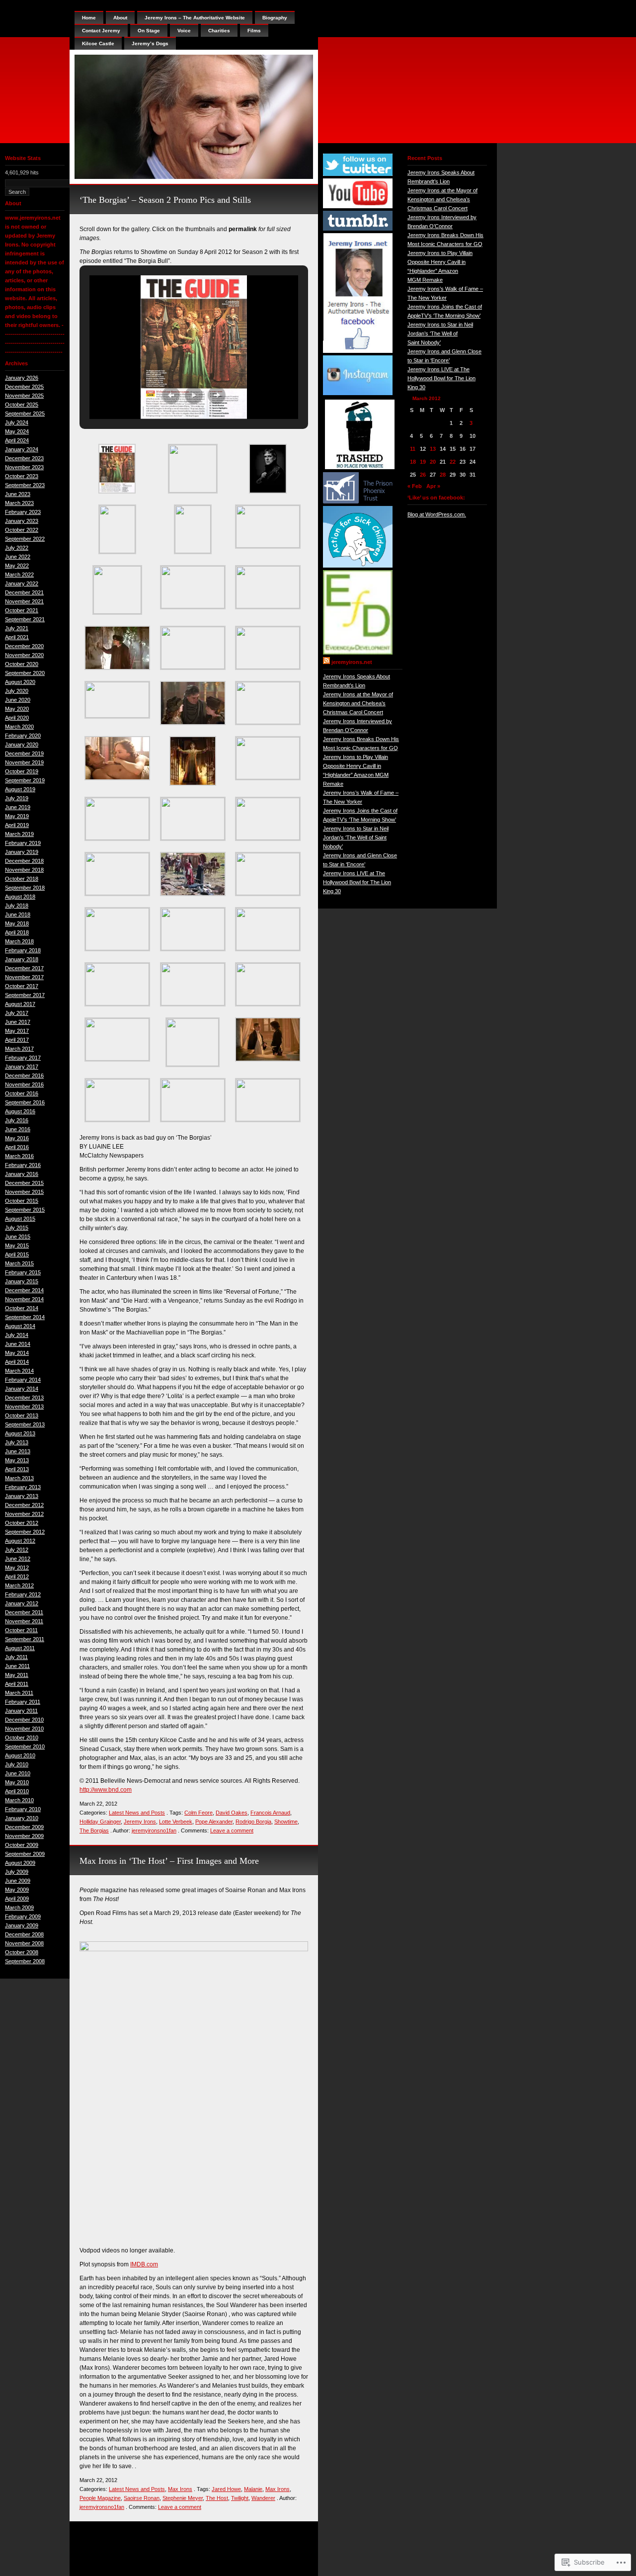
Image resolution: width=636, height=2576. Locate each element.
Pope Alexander (214, 1822)
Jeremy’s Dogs (150, 43)
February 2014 (23, 1380)
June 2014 (18, 1344)
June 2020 (18, 700)
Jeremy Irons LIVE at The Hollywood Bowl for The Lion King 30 (357, 882)
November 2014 (24, 1299)
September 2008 (25, 1961)
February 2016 (23, 1165)
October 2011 (21, 1630)
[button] (171, 395)
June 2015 (18, 1237)
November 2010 (24, 1729)
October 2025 (22, 405)
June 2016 (18, 1129)
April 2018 (17, 932)
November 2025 (24, 396)
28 (443, 475)
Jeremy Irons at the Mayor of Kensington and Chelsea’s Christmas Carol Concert (358, 703)
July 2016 (17, 1120)
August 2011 (20, 1648)
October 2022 (22, 530)
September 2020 (25, 673)
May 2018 (17, 923)
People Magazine (100, 2498)
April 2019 (17, 825)
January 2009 (22, 1925)
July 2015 (17, 1228)
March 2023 (19, 503)
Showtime (286, 1822)
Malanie (253, 2489)
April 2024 (17, 440)
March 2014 (19, 1371)
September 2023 (25, 485)
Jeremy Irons (140, 1822)
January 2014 (22, 1389)
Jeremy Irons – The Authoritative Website (195, 18)
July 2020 (17, 691)
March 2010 (19, 1800)
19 (423, 462)
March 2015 (19, 1263)
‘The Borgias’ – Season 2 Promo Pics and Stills (165, 200)
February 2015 (23, 1272)
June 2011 (17, 1666)
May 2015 (17, 1246)
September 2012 (25, 1532)
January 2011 (21, 1711)
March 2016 (19, 1156)
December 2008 (24, 1934)
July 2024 (17, 422)
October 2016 (22, 1093)
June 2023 (18, 494)
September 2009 (25, 1854)
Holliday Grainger (100, 1822)
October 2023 (22, 476)
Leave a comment (232, 1830)
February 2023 (23, 512)
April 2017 (17, 1040)
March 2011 (19, 1693)
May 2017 (17, 1031)
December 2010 (24, 1720)
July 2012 (17, 1550)
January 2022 (22, 583)
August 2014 (20, 1326)
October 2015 (22, 1201)
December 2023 (24, 458)
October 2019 (22, 771)
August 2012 (20, 1541)
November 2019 (24, 762)
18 (413, 462)
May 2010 (17, 1782)
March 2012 (19, 1585)
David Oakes (232, 1813)
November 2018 (24, 870)
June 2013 (18, 1451)
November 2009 (24, 1836)
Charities (219, 31)
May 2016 (17, 1138)
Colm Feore (199, 1813)
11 (413, 449)
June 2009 (18, 1881)
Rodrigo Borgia (253, 1822)
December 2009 (24, 1827)
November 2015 (24, 1192)
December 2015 (24, 1183)
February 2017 (23, 1058)
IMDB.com (144, 2264)
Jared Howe (226, 2489)
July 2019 (17, 798)
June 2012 (18, 1559)
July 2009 (17, 1872)
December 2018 (24, 861)
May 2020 (17, 709)
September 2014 (25, 1317)
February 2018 (23, 950)
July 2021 (17, 628)
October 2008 (22, 1952)
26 (423, 475)
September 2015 (25, 1210)
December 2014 (24, 1290)
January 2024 (22, 449)
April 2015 (17, 1254)
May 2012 (17, 1568)
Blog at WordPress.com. (437, 514)
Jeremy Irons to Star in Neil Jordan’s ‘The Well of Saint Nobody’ (356, 837)
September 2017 (25, 995)
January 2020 (22, 745)
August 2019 (20, 789)
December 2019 (24, 753)
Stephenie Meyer (183, 2498)
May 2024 (17, 431)
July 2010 (17, 1764)
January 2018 (22, 959)
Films (254, 31)
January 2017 (22, 1067)
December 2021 (24, 592)
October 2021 (22, 610)
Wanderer (263, 2498)
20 (433, 462)
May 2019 (17, 816)
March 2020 (19, 727)
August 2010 (20, 1755)
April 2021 (17, 637)
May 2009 (17, 1890)
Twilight (240, 2498)
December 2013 (24, 1398)
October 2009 (22, 1845)
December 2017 (24, 968)
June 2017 (18, 1022)
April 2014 (17, 1362)
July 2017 (17, 1013)
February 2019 (23, 843)
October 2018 (22, 879)
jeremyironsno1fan (154, 1830)
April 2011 (17, 1684)
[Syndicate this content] (326, 662)
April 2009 (17, 1899)
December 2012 (24, 1505)
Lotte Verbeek (176, 1822)
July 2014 (17, 1335)
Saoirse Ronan (142, 2498)
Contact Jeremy (101, 31)
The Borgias (94, 1830)
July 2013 (17, 1442)
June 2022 (18, 557)
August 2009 (20, 1863)
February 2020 (23, 736)
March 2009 (19, 1908)
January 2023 (22, 521)
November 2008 (24, 1943)
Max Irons (180, 2489)
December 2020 (24, 646)
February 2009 (23, 1916)
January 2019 (22, 852)
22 (453, 462)
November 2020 (24, 655)
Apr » (433, 486)
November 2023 (24, 467)
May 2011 (17, 1675)
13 (433, 449)
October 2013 (22, 1415)
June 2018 (18, 914)
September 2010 (25, 1746)
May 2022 (17, 566)
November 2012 (24, 1514)
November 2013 (24, 1407)
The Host (217, 2498)
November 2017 (24, 977)
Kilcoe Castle (98, 43)
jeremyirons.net (352, 662)
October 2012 (22, 1523)
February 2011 (23, 1702)
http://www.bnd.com (106, 1790)
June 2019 (18, 807)
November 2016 (24, 1084)
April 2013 (17, 1469)
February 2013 (23, 1487)
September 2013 (25, 1424)
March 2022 (19, 575)
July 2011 (16, 1657)
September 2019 (25, 780)
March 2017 (19, 1049)
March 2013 (19, 1478)
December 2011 (24, 1612)
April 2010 (17, 1791)
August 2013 (20, 1433)
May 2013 (17, 1460)
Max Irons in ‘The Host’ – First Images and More (169, 1861)
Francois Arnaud (270, 1813)
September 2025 (25, 414)
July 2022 (17, 548)
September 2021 (25, 619)
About (120, 18)
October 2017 (22, 986)
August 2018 (20, 897)
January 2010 (22, 1818)
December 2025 (24, 387)
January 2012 (22, 1603)
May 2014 (17, 1353)
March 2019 (19, 834)
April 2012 (17, 1577)
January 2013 (22, 1496)
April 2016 (17, 1147)
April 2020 (17, 718)
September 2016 (25, 1102)
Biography (275, 18)
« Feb (415, 486)
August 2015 (20, 1219)
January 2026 (22, 378)
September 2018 (25, 888)
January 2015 (22, 1281)
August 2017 (20, 1004)
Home (89, 18)
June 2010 (18, 1773)
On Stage (149, 31)
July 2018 (17, 906)
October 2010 (22, 1738)
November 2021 (24, 601)
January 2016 (22, 1174)
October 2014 (22, 1308)
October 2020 (22, 664)
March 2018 (19, 941)
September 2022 (25, 539)
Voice (184, 31)
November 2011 (24, 1621)
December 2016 (24, 1076)
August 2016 (20, 1111)
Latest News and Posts (137, 1813)
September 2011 (25, 1639)
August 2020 (20, 682)
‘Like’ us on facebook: (436, 498)
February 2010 (23, 1809)
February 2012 (23, 1594)
